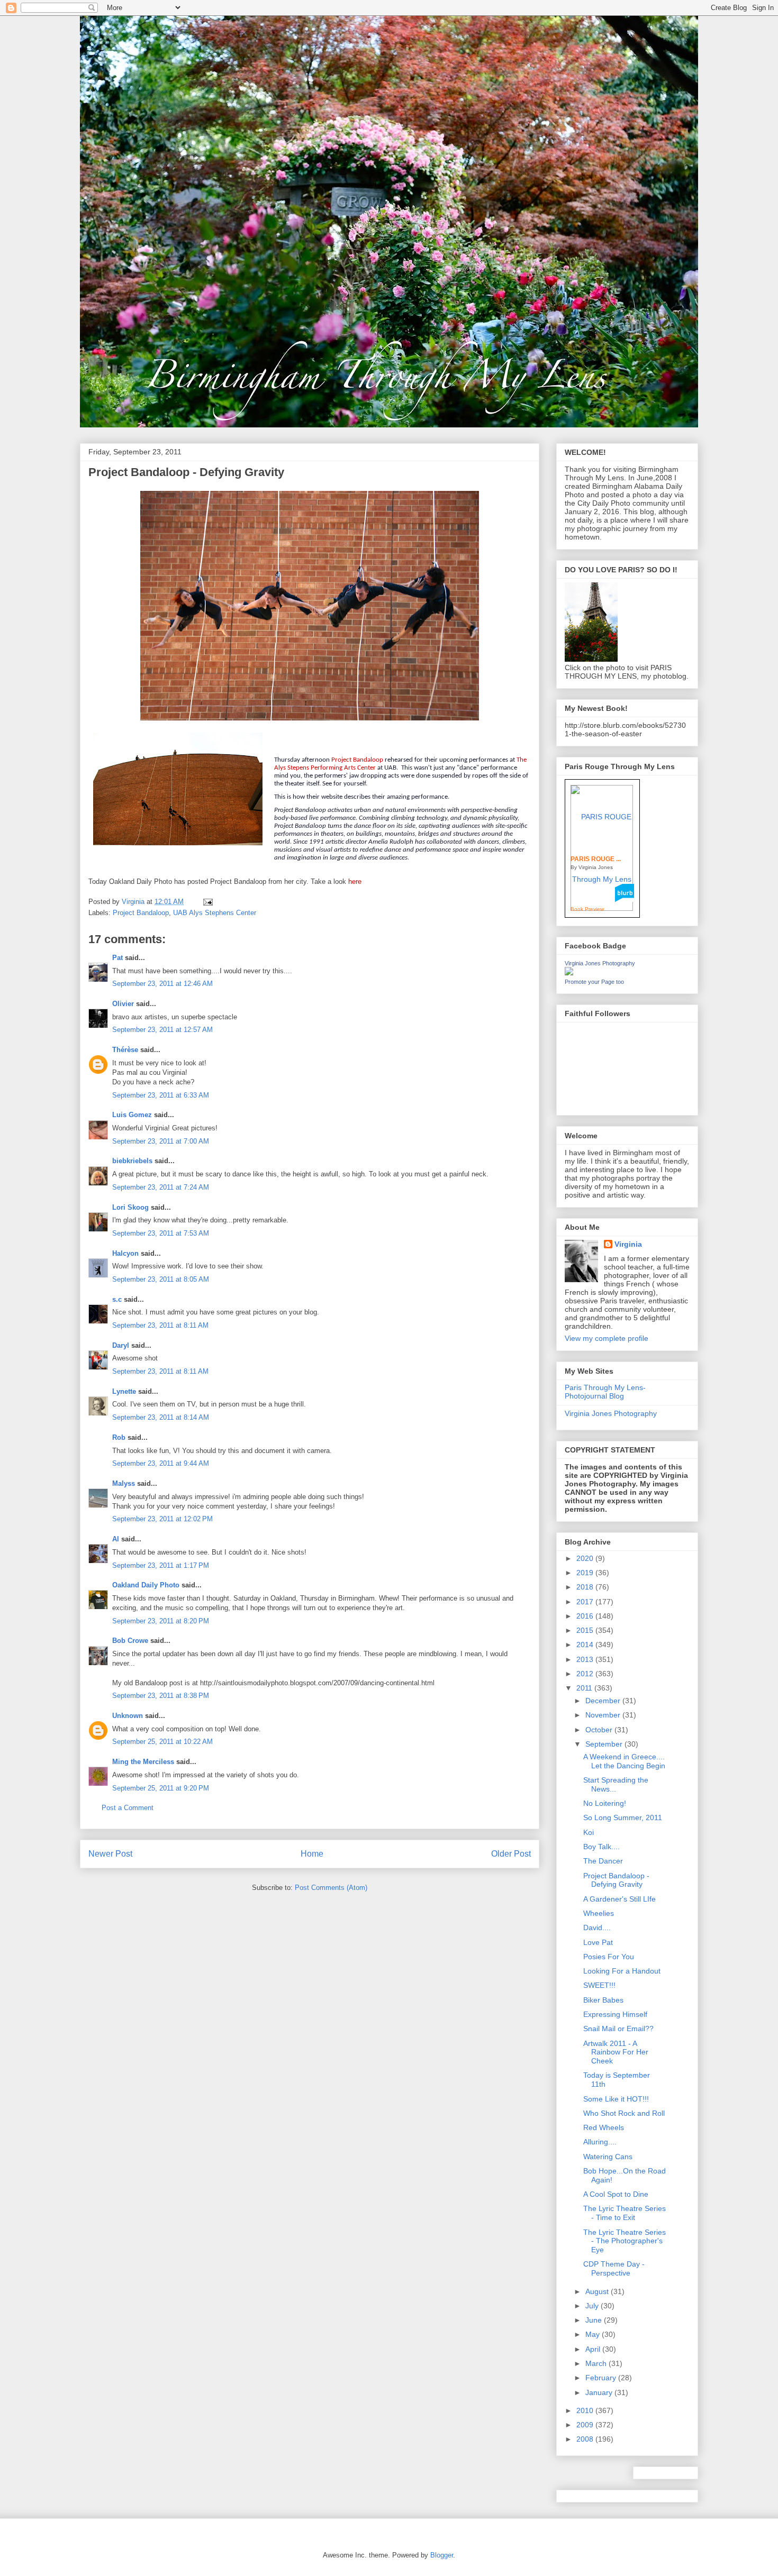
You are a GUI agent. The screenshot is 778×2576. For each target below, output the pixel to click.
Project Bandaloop (141, 913)
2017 (586, 1602)
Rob (119, 1437)
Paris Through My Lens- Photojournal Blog (605, 1392)
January (600, 2392)
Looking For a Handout (622, 1971)
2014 (586, 1645)
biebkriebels (132, 1161)
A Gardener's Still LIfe (619, 1899)
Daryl (121, 1345)
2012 (586, 1674)
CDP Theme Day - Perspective (614, 2268)
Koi (589, 1832)
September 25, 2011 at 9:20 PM (161, 1788)
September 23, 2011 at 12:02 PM (162, 1519)
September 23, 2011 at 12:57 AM (162, 1030)
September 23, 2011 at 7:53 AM (161, 1233)
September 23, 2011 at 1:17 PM (161, 1565)
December (604, 1701)
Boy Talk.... (601, 1847)
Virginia (628, 1244)
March (597, 2363)
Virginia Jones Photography (600, 963)
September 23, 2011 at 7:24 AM (161, 1187)
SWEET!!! (599, 1985)
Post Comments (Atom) (331, 1888)
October (600, 1730)
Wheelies (599, 1913)
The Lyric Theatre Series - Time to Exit (625, 2213)
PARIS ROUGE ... (596, 859)
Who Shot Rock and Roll (624, 2113)
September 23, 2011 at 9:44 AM (161, 1463)
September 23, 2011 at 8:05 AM (161, 1279)
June (595, 2320)
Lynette (124, 1391)
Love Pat (598, 1942)
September (605, 1744)
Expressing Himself (615, 2014)
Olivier (123, 1004)
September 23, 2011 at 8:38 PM (161, 1696)
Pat (117, 958)
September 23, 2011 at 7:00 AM (161, 1141)
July (593, 2306)
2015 (586, 1630)
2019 (586, 1573)
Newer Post (110, 1854)
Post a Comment (128, 1808)
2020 (586, 1558)
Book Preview (587, 909)
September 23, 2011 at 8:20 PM (161, 1621)
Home (312, 1854)
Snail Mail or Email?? (618, 2029)
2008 (586, 2439)
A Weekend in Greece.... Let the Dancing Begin (624, 1761)
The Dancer (603, 1861)
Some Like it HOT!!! (616, 2099)
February (602, 2378)
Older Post (511, 1854)
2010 (586, 2410)
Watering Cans (608, 2157)
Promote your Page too (594, 982)
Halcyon (125, 1253)
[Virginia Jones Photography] (569, 973)
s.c (117, 1299)
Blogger (442, 2555)
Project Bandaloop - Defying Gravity (616, 1880)
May (594, 2334)
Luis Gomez (132, 1115)
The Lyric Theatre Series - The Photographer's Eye (625, 2241)
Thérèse (125, 1050)
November (604, 1715)
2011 (585, 1688)
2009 (586, 2425)
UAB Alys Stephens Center (215, 913)
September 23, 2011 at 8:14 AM (161, 1417)
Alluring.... (600, 2142)
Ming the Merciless (143, 1762)
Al (116, 1539)
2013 (586, 1659)
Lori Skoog (130, 1207)
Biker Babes (603, 2000)
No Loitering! (605, 1803)
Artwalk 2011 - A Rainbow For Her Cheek (616, 2052)
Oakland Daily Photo (146, 1585)
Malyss (124, 1483)
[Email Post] (207, 902)
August (598, 2291)
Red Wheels (604, 2127)
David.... (597, 1928)
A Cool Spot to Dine (616, 2194)
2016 (586, 1616)
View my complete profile (607, 1338)
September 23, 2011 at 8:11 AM (160, 1325)
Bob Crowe (130, 1641)
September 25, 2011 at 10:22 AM (162, 1742)
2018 (586, 1587)
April (594, 2349)
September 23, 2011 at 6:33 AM (161, 1095)
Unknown (128, 1716)
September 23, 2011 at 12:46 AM (162, 984)
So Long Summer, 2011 (623, 1817)
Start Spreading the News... (616, 1784)
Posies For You (609, 1957)
